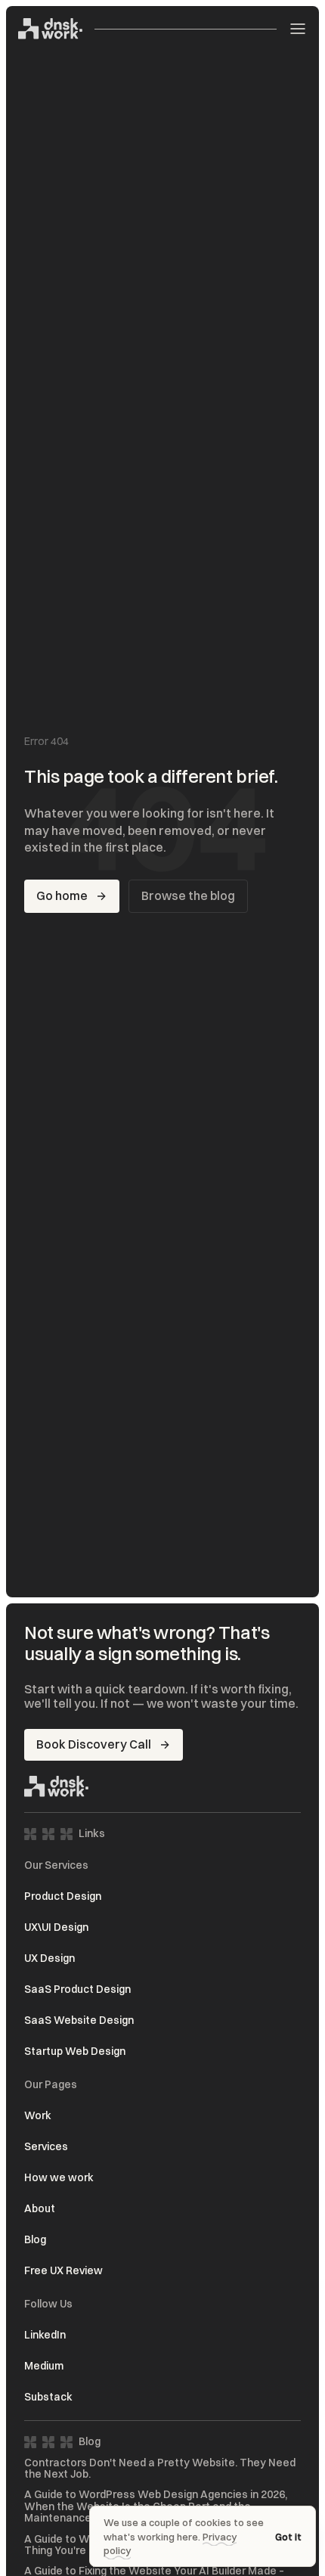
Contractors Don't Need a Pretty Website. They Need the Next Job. (160, 2469)
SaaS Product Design (77, 1989)
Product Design (63, 1896)
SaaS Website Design (79, 2020)
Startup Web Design (75, 2051)
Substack (48, 2397)
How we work (59, 2177)
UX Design (50, 1958)
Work (38, 2115)
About (40, 2208)
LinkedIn (45, 2335)
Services (46, 2146)
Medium (44, 2366)
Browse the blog (188, 895)
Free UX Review (63, 2270)
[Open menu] (298, 29)
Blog (35, 2239)
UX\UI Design (56, 1927)
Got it (288, 2537)
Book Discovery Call (94, 1744)
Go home (62, 895)
